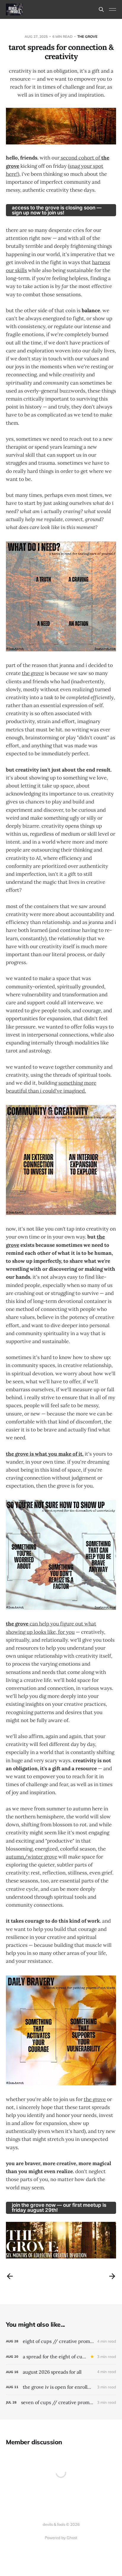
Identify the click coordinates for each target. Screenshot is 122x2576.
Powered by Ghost (61, 2538)
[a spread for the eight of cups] (61, 2357)
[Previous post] (10, 2276)
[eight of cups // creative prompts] (61, 2341)
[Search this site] (101, 9)
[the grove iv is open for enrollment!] (61, 2387)
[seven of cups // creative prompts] (61, 2402)
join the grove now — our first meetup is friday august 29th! (59, 2208)
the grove (87, 36)
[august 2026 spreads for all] (61, 2372)
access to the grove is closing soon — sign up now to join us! (57, 210)
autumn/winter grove (32, 1857)
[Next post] (112, 2276)
